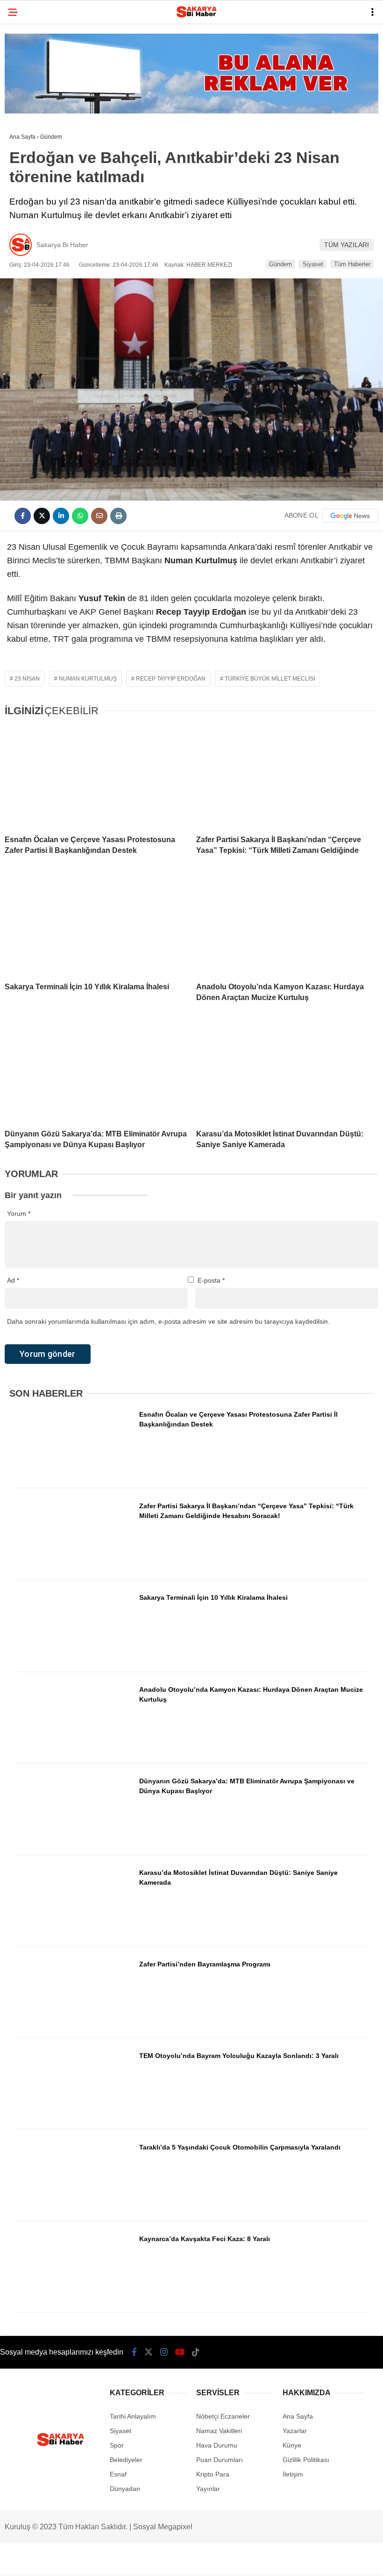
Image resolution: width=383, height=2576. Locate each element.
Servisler (32, 247)
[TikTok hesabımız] (223, 2561)
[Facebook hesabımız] (46, 2561)
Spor (23, 96)
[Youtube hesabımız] (178, 2561)
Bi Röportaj (34, 115)
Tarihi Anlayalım (42, 172)
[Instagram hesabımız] (134, 2561)
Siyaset (27, 153)
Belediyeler (35, 77)
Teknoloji (31, 209)
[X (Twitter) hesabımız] (90, 2561)
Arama (294, 45)
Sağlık (25, 190)
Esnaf (24, 134)
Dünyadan (31, 228)
